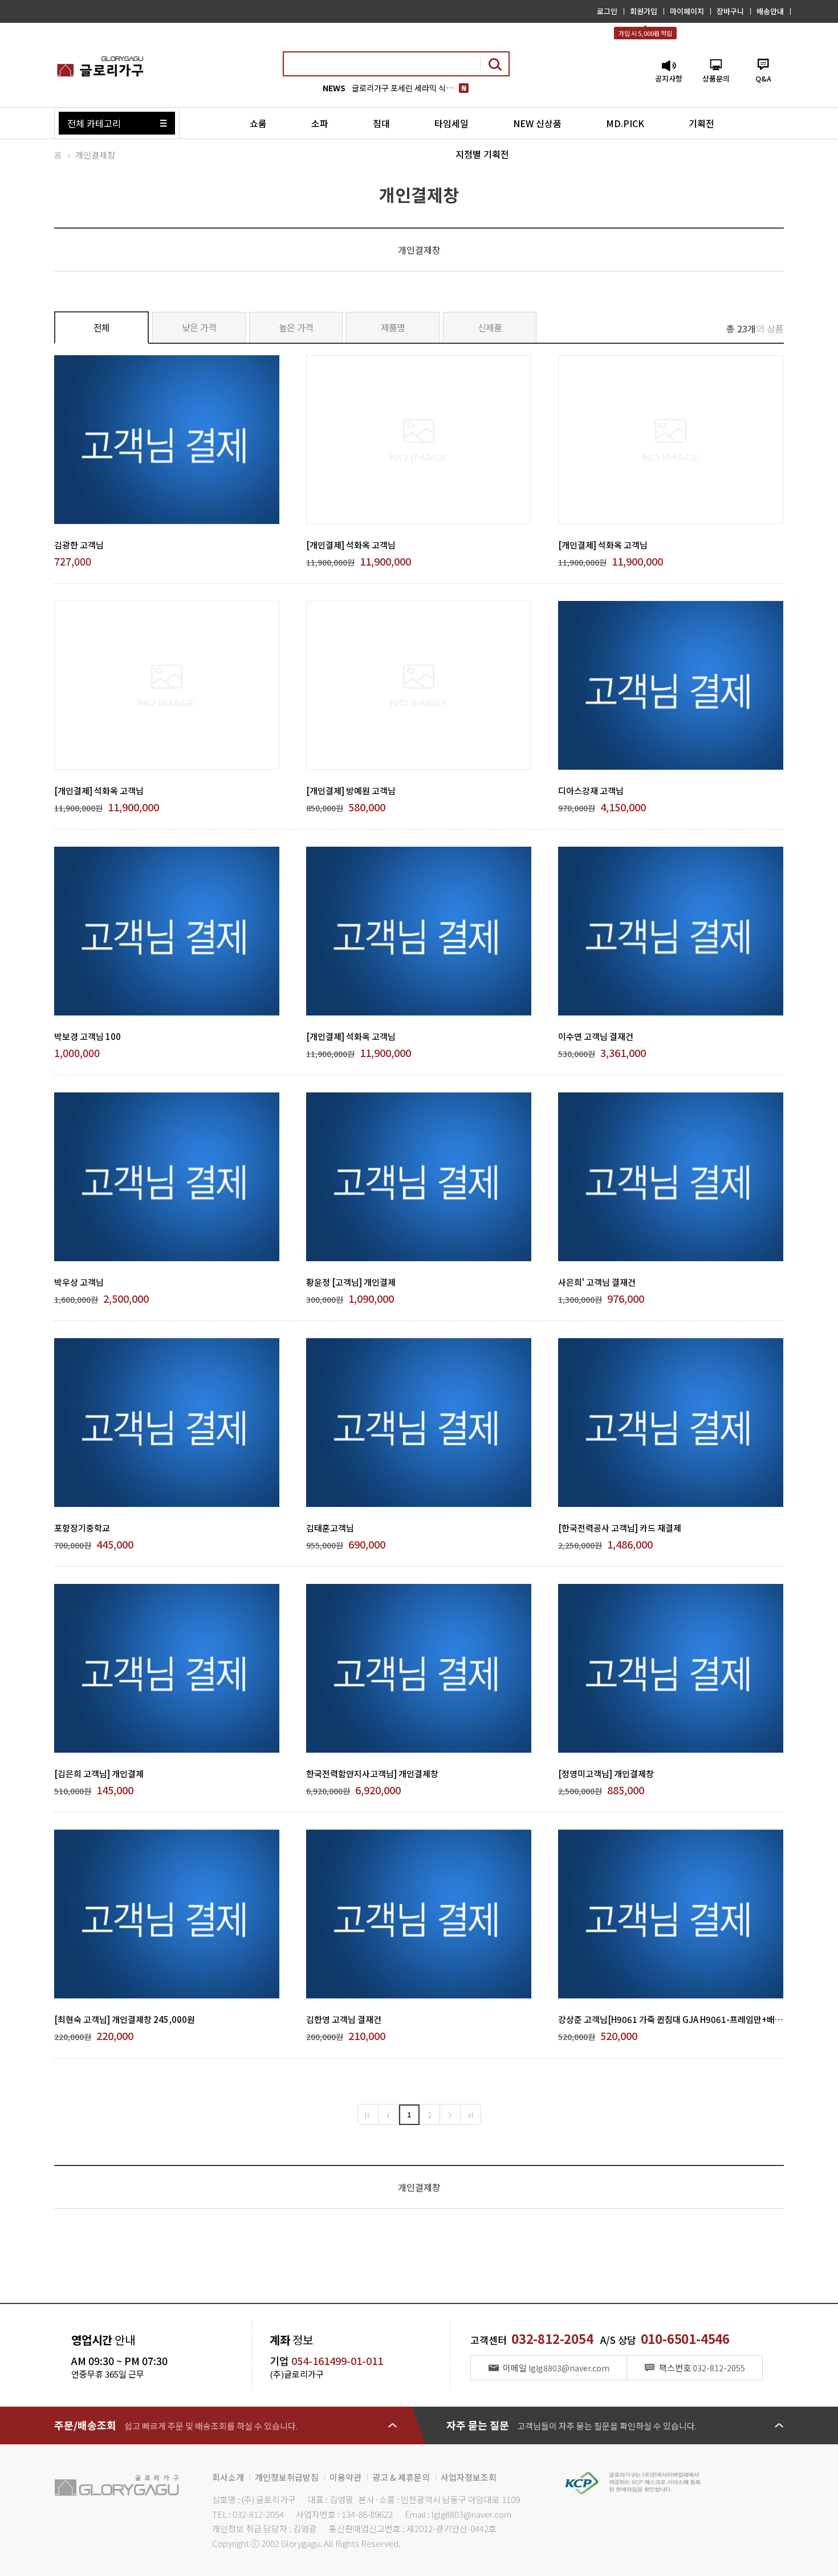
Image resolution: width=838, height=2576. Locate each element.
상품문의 (716, 78)
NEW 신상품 (537, 123)
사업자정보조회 (469, 2477)
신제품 (490, 327)
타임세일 (451, 123)
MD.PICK (625, 123)
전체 (102, 327)
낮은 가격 (199, 327)
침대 (381, 123)
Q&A (763, 78)
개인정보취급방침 (287, 2477)
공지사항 (669, 78)
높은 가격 (296, 327)
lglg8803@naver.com (471, 2514)
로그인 (607, 11)
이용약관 (345, 2477)
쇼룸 (258, 123)
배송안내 (770, 11)
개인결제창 (95, 155)
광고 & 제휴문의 (401, 2477)
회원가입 (644, 11)
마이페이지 (687, 11)
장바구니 (730, 11)
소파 (320, 123)
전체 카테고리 (94, 123)
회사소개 (228, 2477)
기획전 (701, 123)
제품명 (393, 327)
